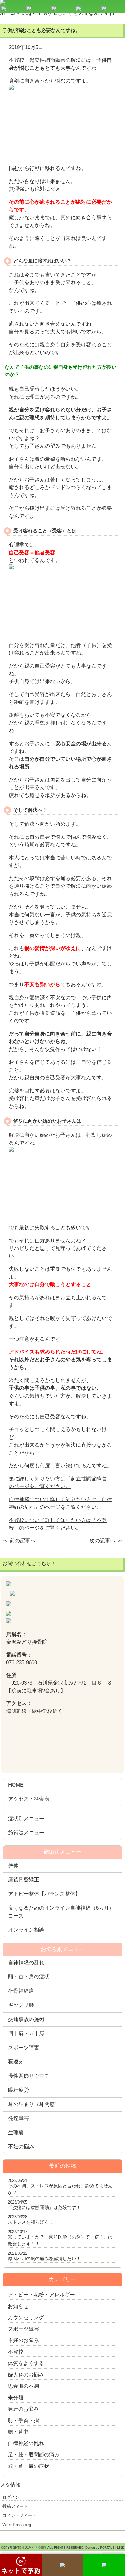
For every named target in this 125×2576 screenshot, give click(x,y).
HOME (16, 1785)
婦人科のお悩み (26, 2375)
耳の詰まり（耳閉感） (34, 2104)
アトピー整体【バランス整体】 (44, 1894)
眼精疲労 (19, 2090)
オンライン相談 (26, 1930)
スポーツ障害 (24, 2048)
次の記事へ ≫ (106, 1541)
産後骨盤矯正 (24, 1880)
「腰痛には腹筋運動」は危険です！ (44, 2207)
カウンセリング (26, 2318)
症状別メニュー (26, 1819)
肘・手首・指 (23, 2421)
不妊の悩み (21, 2147)
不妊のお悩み (23, 2340)
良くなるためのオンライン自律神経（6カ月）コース (61, 1912)
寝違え (16, 2062)
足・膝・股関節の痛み (34, 2455)
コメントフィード (19, 2515)
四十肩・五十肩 (26, 2033)
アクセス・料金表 (29, 1799)
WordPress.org (17, 2525)
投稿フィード (15, 2506)
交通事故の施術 (26, 2019)
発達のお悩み (23, 2409)
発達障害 (19, 2118)
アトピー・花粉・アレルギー (41, 2295)
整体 (13, 1866)
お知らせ (18, 2306)
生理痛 (16, 2133)
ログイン (11, 2497)
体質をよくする (26, 2363)
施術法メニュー (26, 1833)
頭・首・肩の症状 (29, 1977)
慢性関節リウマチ (29, 2076)
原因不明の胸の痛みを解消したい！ (44, 2258)
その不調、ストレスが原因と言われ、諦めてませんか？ (60, 2189)
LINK (121, 2548)
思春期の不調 (23, 2386)
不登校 (16, 2352)
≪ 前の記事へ (19, 1541)
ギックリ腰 (21, 2005)
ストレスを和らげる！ (31, 2222)
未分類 (16, 2398)
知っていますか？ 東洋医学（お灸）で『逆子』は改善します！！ (60, 2240)
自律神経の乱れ (26, 1963)
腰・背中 (18, 2432)
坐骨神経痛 (21, 1991)
